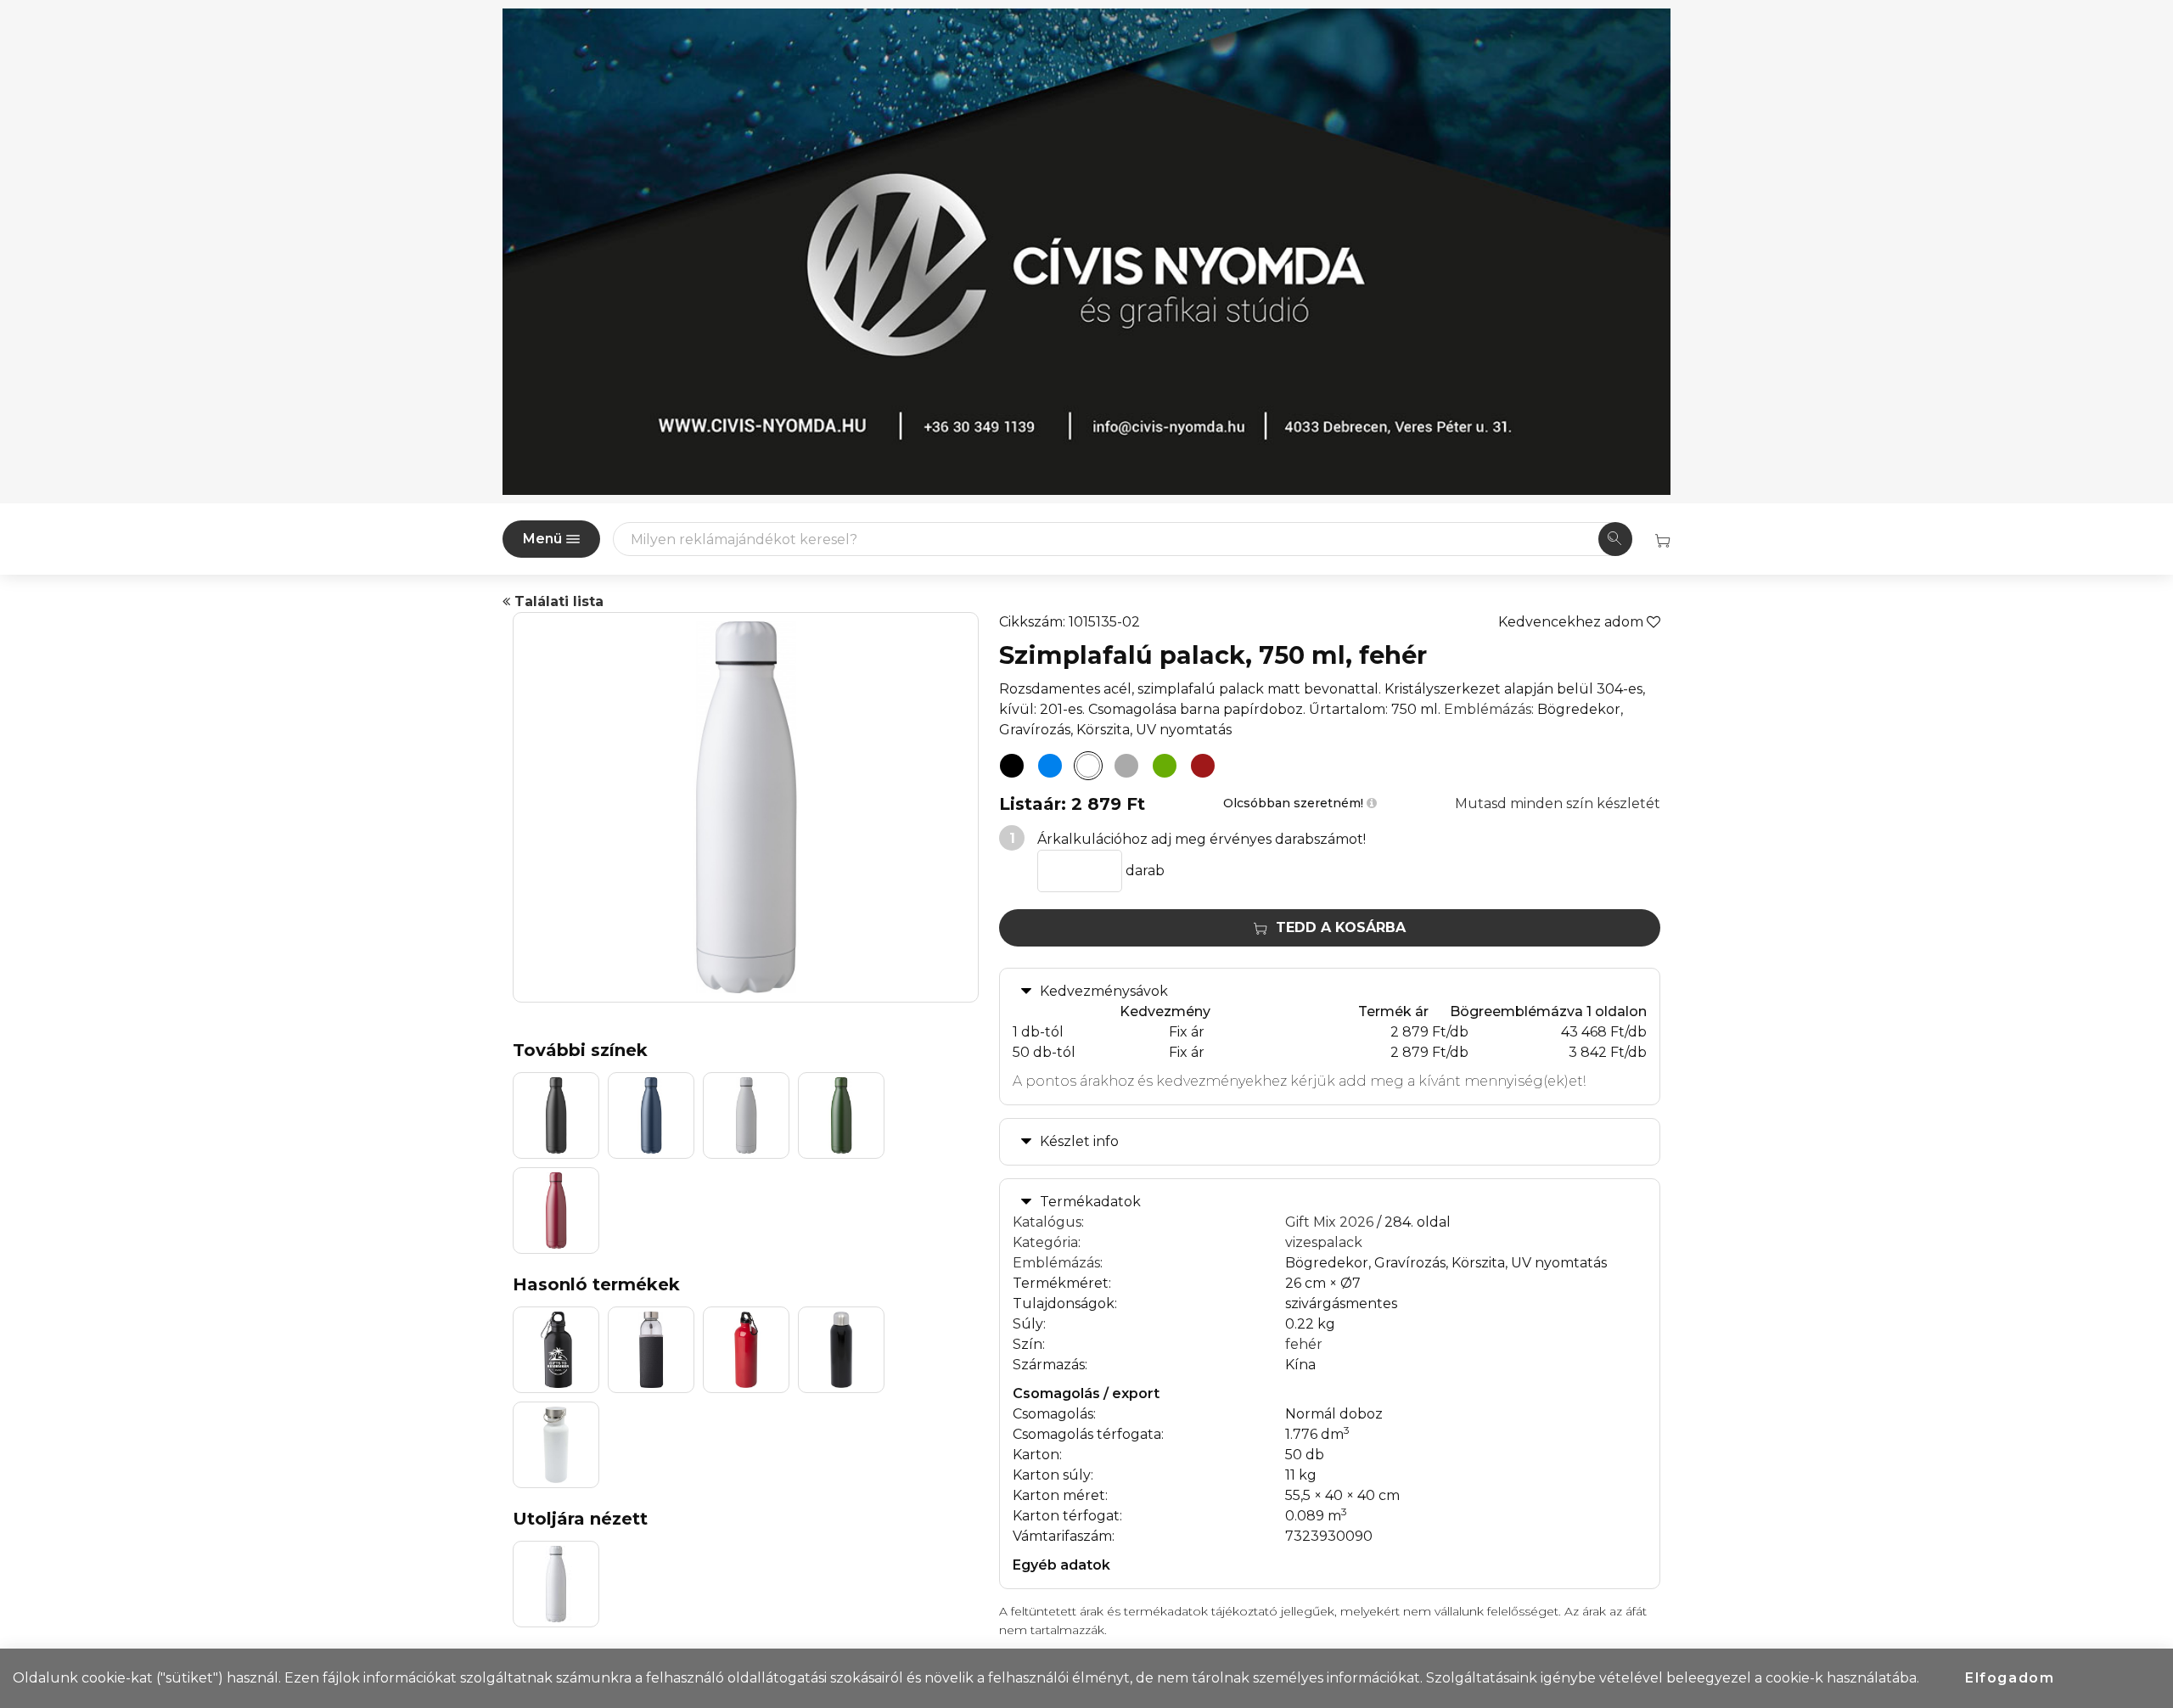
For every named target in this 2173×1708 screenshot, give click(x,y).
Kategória (1045, 1242)
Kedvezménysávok (1104, 991)
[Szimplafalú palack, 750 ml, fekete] (1012, 766)
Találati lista (557, 601)
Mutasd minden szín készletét (1558, 803)
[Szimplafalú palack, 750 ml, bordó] (1203, 766)
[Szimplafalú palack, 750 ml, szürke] (1126, 766)
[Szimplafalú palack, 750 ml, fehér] (1088, 766)
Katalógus (1047, 1222)
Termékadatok (1090, 1202)
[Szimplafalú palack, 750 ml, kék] (1050, 766)
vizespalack (1324, 1242)
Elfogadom (2010, 1678)
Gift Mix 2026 (1329, 1222)
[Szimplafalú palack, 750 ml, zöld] (1165, 766)
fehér (1304, 1344)
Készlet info (1079, 1141)
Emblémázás (1488, 709)
